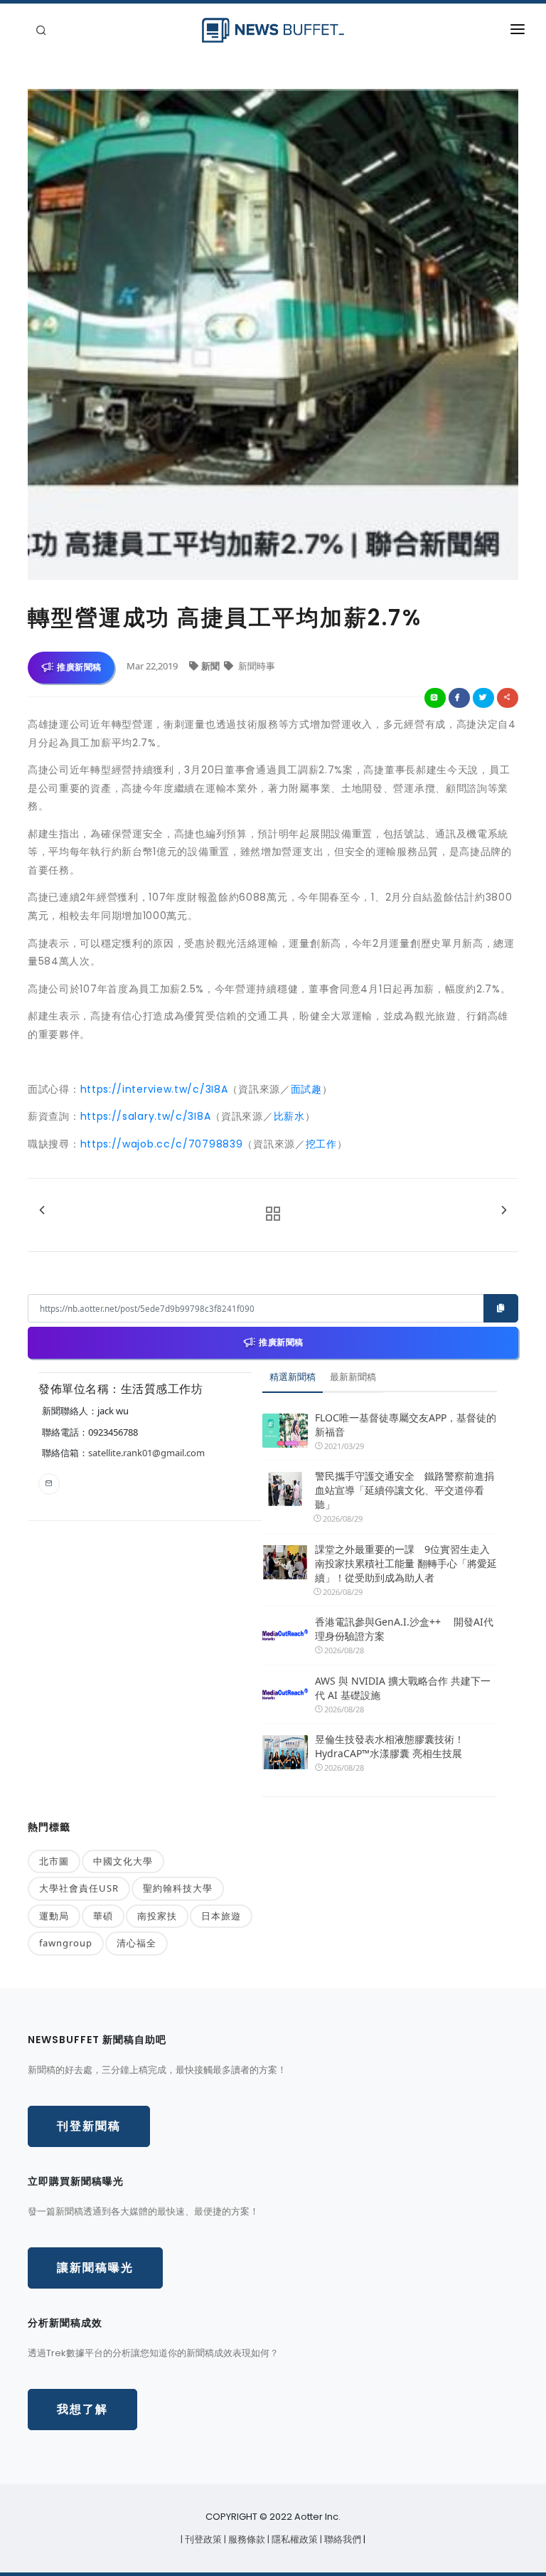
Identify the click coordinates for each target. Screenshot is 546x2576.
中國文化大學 (123, 1861)
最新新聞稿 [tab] (353, 1377)
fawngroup (66, 1943)
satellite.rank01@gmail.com (146, 1453)
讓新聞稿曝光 (95, 2268)
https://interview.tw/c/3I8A (154, 1089)
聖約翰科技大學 (178, 1888)
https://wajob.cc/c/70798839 (162, 1144)
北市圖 (54, 1861)
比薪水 (289, 1116)
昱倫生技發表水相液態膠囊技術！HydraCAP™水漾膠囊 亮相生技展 (390, 1746)
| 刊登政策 (202, 2539)
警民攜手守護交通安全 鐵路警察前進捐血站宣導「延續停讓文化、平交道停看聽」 (405, 1490)
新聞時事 (256, 666)
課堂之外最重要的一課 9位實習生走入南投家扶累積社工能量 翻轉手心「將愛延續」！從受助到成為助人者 (406, 1563)
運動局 (54, 1916)
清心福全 (136, 1943)
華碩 (103, 1916)
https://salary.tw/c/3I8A (146, 1116)
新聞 (212, 666)
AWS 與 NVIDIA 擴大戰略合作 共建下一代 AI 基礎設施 (403, 1688)
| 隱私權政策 (294, 2539)
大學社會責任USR (79, 1888)
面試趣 (306, 1089)
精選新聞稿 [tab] (293, 1377)
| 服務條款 (246, 2539)
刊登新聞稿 (89, 2126)
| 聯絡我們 (342, 2539)
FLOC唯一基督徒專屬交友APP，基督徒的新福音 (406, 1425)
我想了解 (82, 2409)
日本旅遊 (221, 1916)
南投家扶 (157, 1916)
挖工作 (321, 1144)
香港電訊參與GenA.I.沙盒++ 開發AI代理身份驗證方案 (404, 1629)
